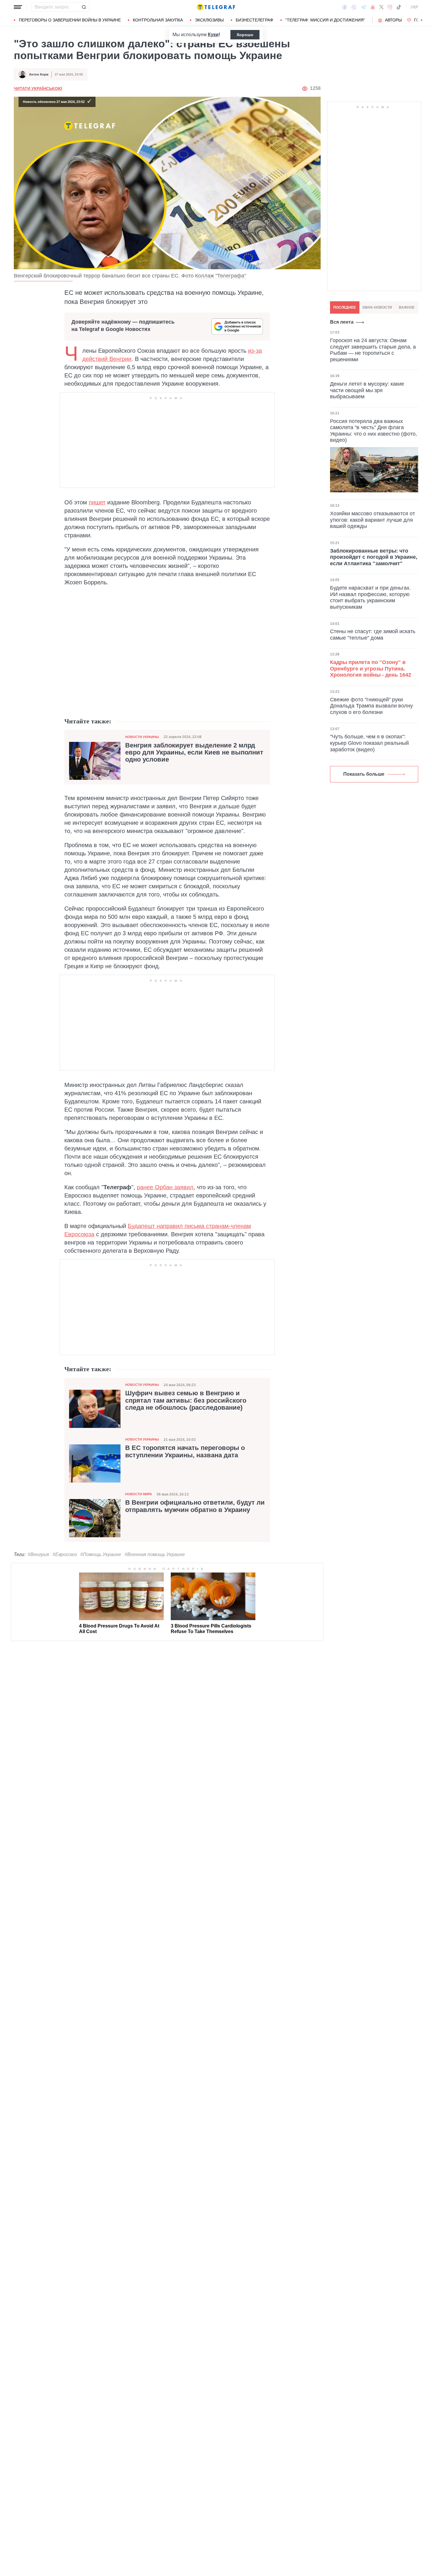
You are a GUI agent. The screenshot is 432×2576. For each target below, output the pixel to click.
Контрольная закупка (158, 20)
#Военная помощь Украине (155, 1554)
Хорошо (245, 35)
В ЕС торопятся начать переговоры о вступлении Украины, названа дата (185, 1451)
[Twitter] (381, 7)
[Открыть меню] (18, 7)
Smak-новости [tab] (377, 307)
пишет (97, 502)
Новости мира (139, 1494)
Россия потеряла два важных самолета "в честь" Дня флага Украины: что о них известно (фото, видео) (374, 431)
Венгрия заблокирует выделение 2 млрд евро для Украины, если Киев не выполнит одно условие (194, 752)
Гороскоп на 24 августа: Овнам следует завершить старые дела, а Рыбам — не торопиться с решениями (373, 350)
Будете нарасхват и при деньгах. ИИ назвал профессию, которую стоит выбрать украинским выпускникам (370, 597)
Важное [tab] (407, 307)
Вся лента (342, 322)
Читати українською (38, 88)
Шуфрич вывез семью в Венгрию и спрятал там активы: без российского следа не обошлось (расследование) (186, 1400)
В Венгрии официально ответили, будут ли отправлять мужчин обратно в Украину (195, 1506)
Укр (414, 7)
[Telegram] (364, 7)
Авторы (393, 20)
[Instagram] (390, 7)
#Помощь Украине (101, 1554)
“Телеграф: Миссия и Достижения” (325, 20)
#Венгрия (38, 1554)
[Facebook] (345, 7)
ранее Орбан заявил (165, 1187)
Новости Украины (142, 737)
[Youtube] (373, 7)
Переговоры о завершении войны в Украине (70, 20)
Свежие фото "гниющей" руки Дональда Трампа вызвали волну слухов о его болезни (371, 706)
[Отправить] (84, 7)
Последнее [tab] (345, 307)
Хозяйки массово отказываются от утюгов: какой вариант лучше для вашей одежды (372, 520)
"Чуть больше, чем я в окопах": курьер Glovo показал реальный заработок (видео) (369, 743)
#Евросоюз (65, 1554)
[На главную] (216, 7)
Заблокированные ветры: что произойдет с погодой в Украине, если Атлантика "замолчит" (374, 557)
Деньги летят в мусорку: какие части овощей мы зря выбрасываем (367, 390)
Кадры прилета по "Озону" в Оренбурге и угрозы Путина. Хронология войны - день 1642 (371, 669)
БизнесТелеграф (254, 20)
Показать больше (364, 774)
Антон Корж (39, 74)
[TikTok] (399, 7)
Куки (213, 35)
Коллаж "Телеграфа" (221, 276)
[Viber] (354, 7)
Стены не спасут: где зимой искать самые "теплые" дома (373, 635)
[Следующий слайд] (422, 20)
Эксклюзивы (209, 20)
